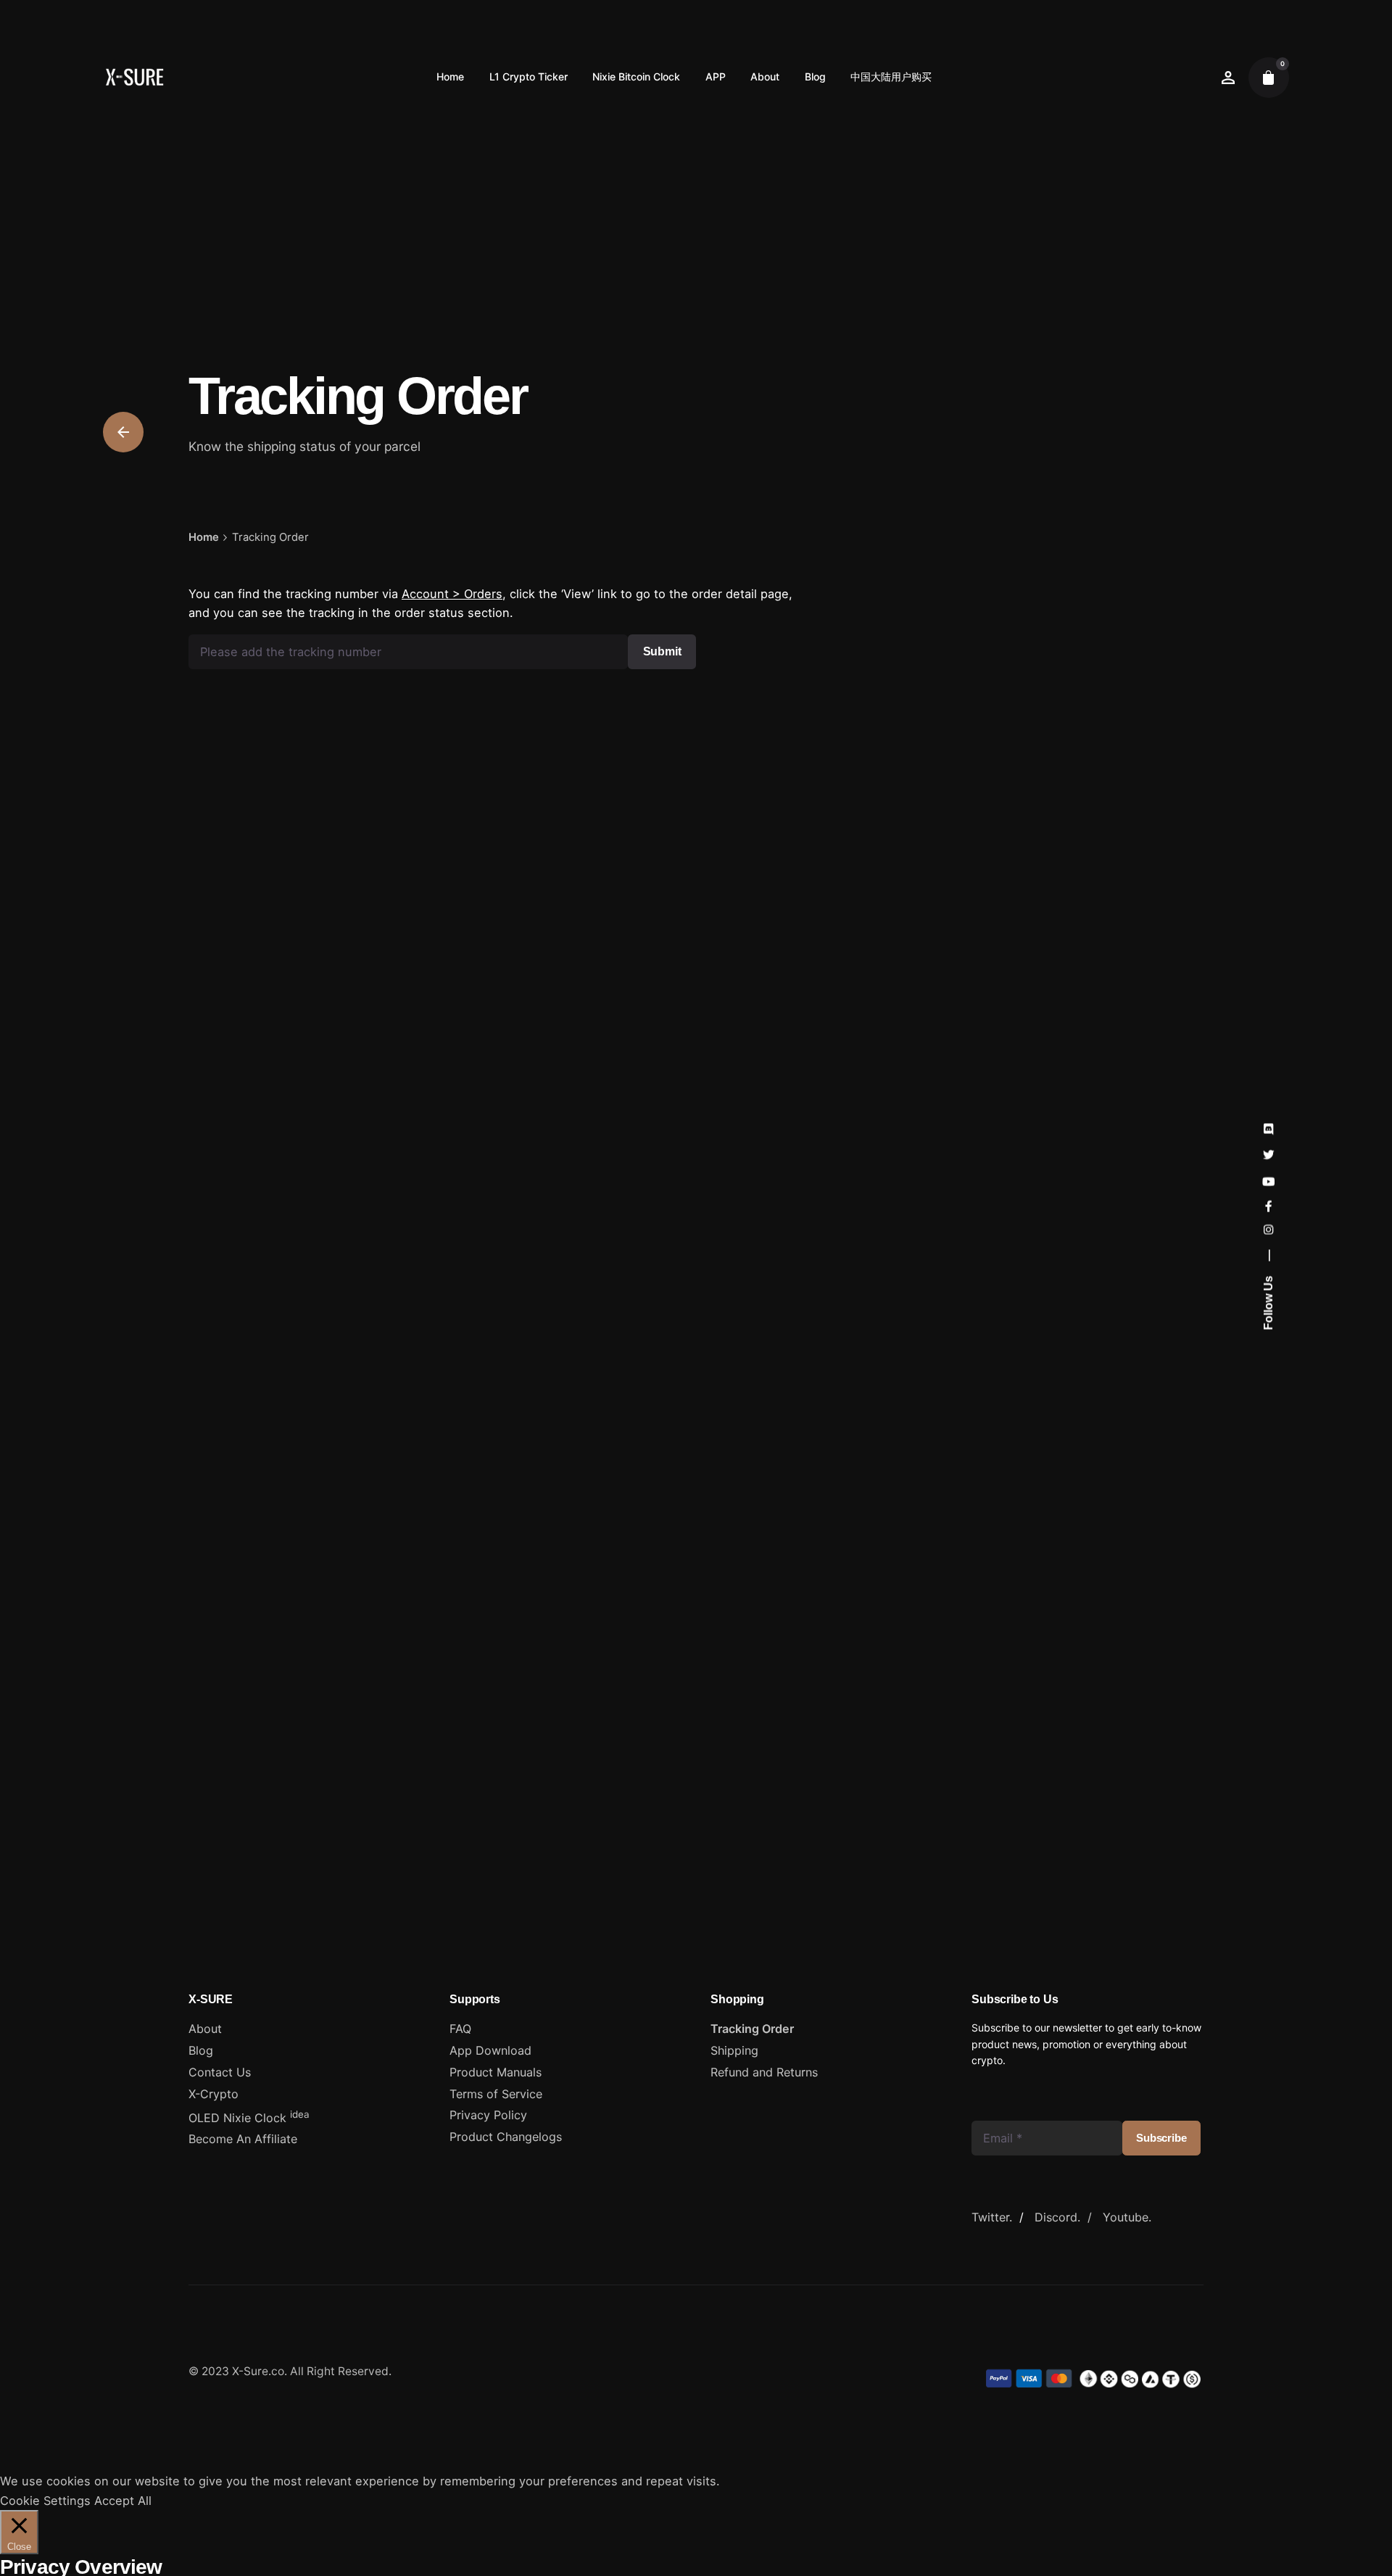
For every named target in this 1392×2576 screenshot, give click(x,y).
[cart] (1269, 78)
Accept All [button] (123, 2501)
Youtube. (1127, 2217)
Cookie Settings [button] (45, 2501)
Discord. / (1069, 2217)
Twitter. (992, 2217)
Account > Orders (452, 594)
